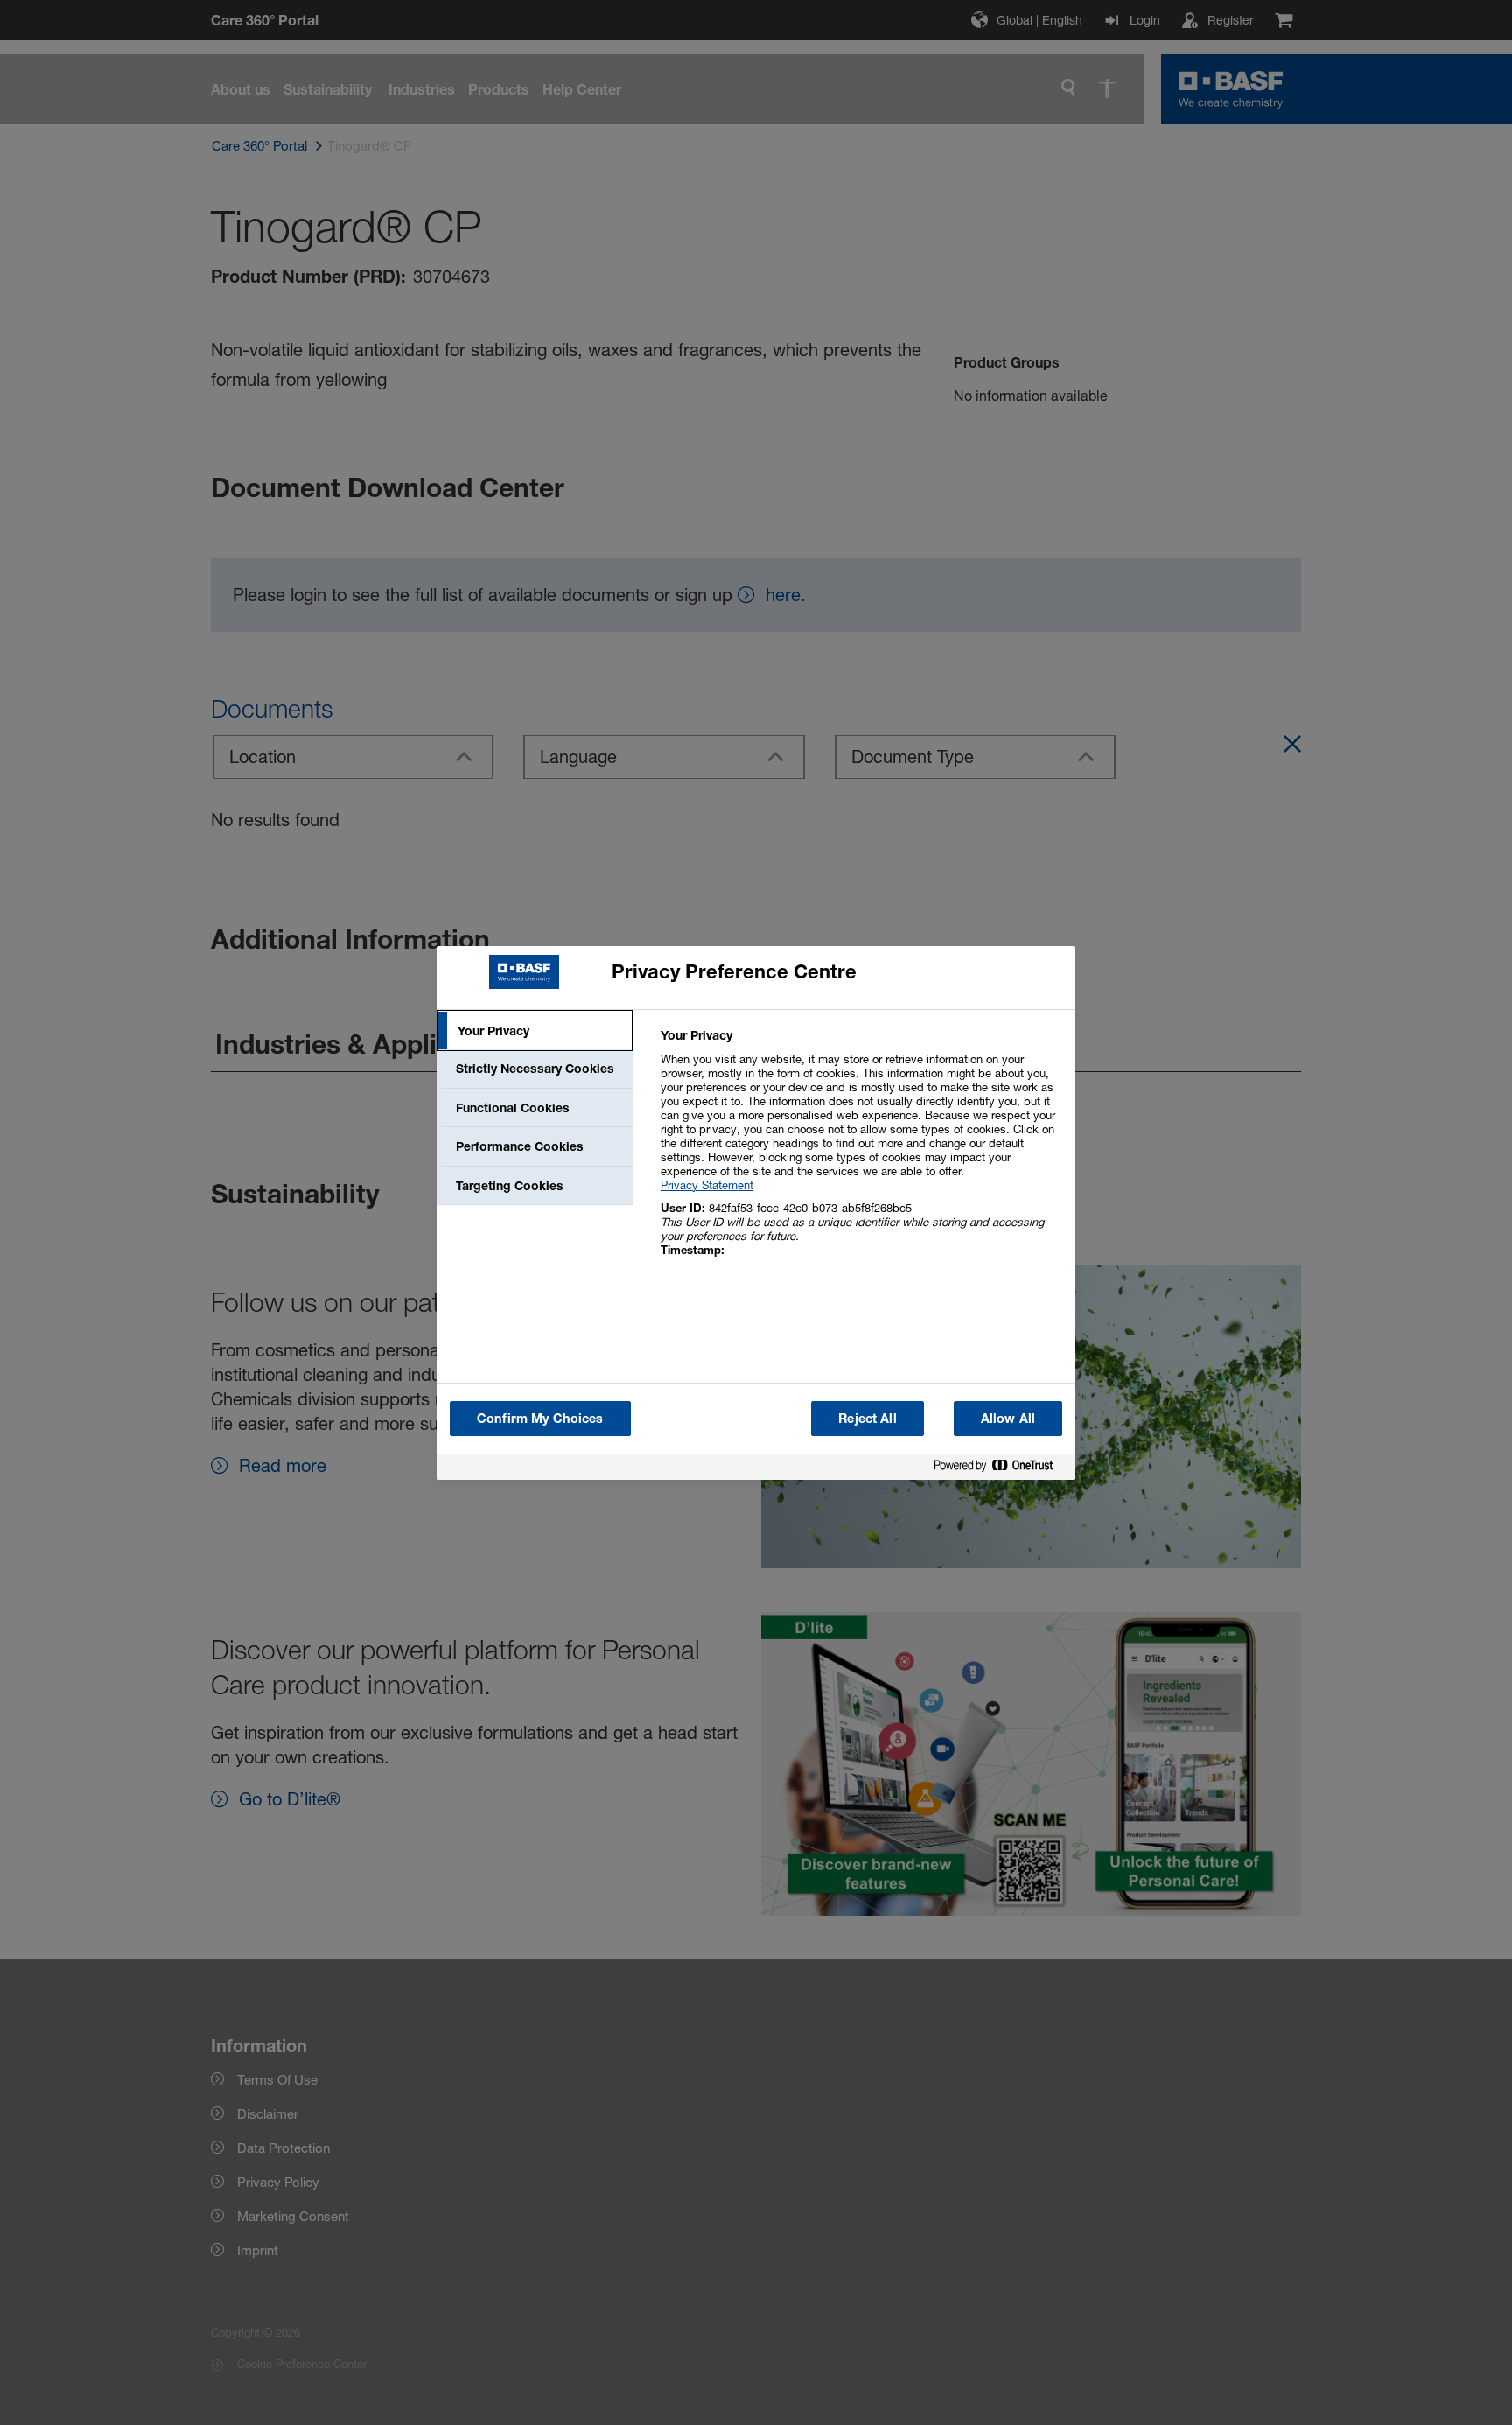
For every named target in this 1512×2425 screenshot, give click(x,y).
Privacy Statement (707, 1185)
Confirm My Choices (540, 1418)
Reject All (867, 1418)
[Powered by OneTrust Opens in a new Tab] (1000, 1469)
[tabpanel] (861, 1152)
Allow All (1008, 1418)
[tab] (535, 1031)
